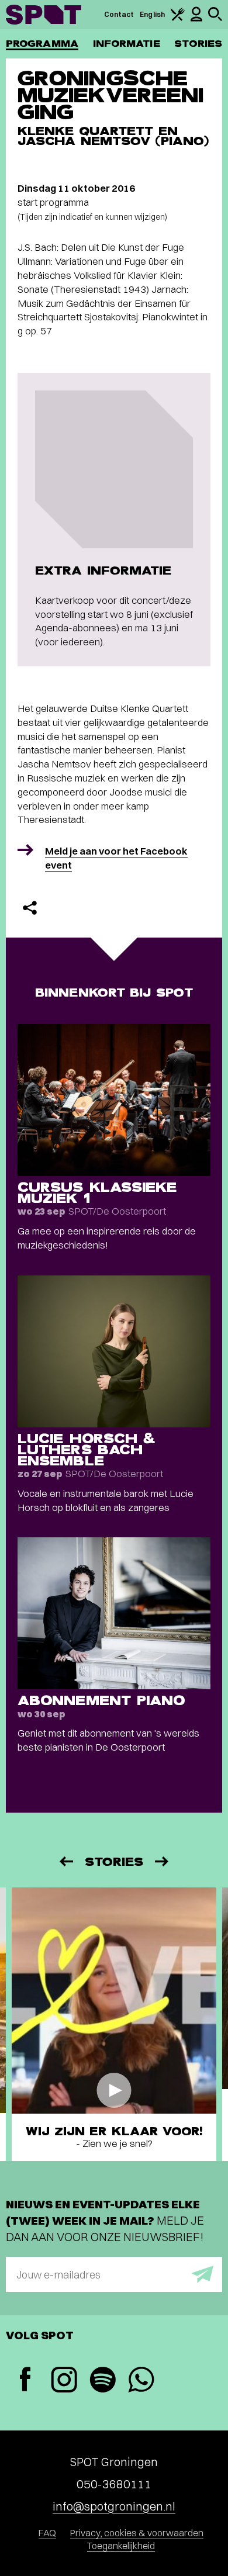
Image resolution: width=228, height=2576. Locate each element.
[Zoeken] (215, 18)
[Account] (196, 19)
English (152, 14)
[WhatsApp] (141, 2381)
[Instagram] (64, 2381)
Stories (198, 44)
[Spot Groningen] (44, 15)
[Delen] (30, 908)
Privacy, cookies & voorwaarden (137, 2533)
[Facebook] (25, 2380)
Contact (119, 14)
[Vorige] (65, 1861)
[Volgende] (163, 1861)
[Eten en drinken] (178, 18)
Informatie (127, 44)
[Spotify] (102, 2381)
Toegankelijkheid (121, 2546)
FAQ (47, 2533)
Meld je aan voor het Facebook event (116, 858)
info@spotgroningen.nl (114, 2506)
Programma (42, 44)
